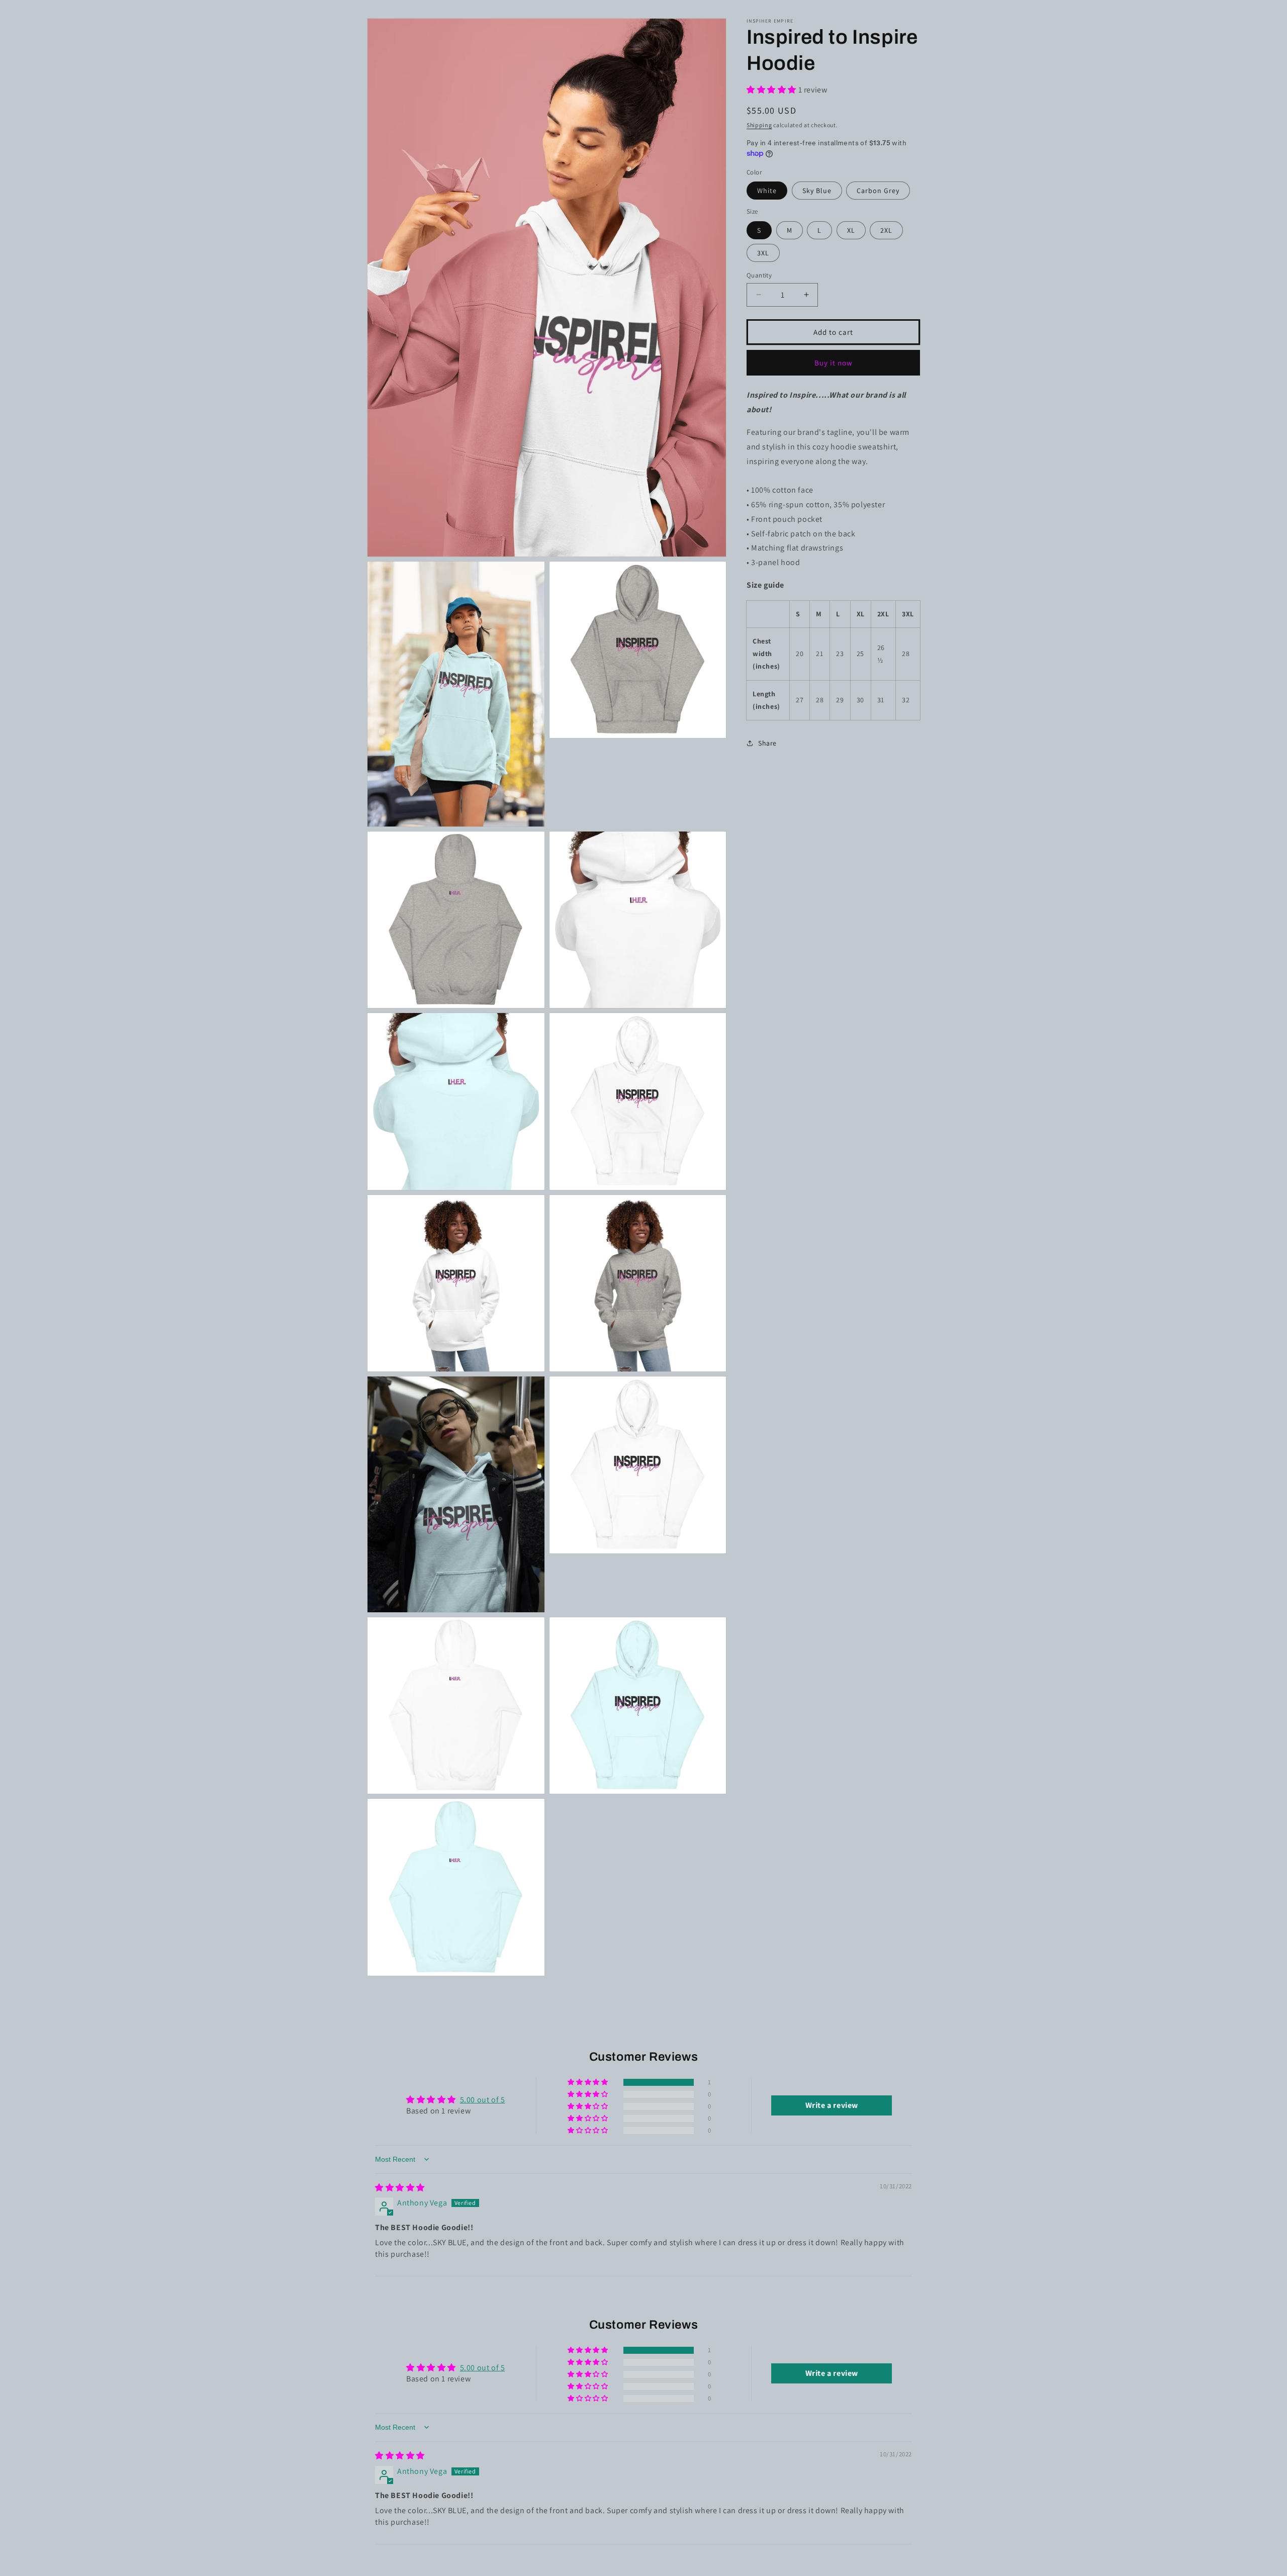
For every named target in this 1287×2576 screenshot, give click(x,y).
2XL (886, 230)
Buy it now (834, 362)
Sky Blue (817, 191)
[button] (772, 90)
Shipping (759, 124)
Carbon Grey (878, 191)
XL (851, 230)
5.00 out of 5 (483, 2100)
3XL (763, 252)
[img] (400, 2188)
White (767, 191)
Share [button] (767, 743)
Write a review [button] (832, 2105)
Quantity (759, 275)
